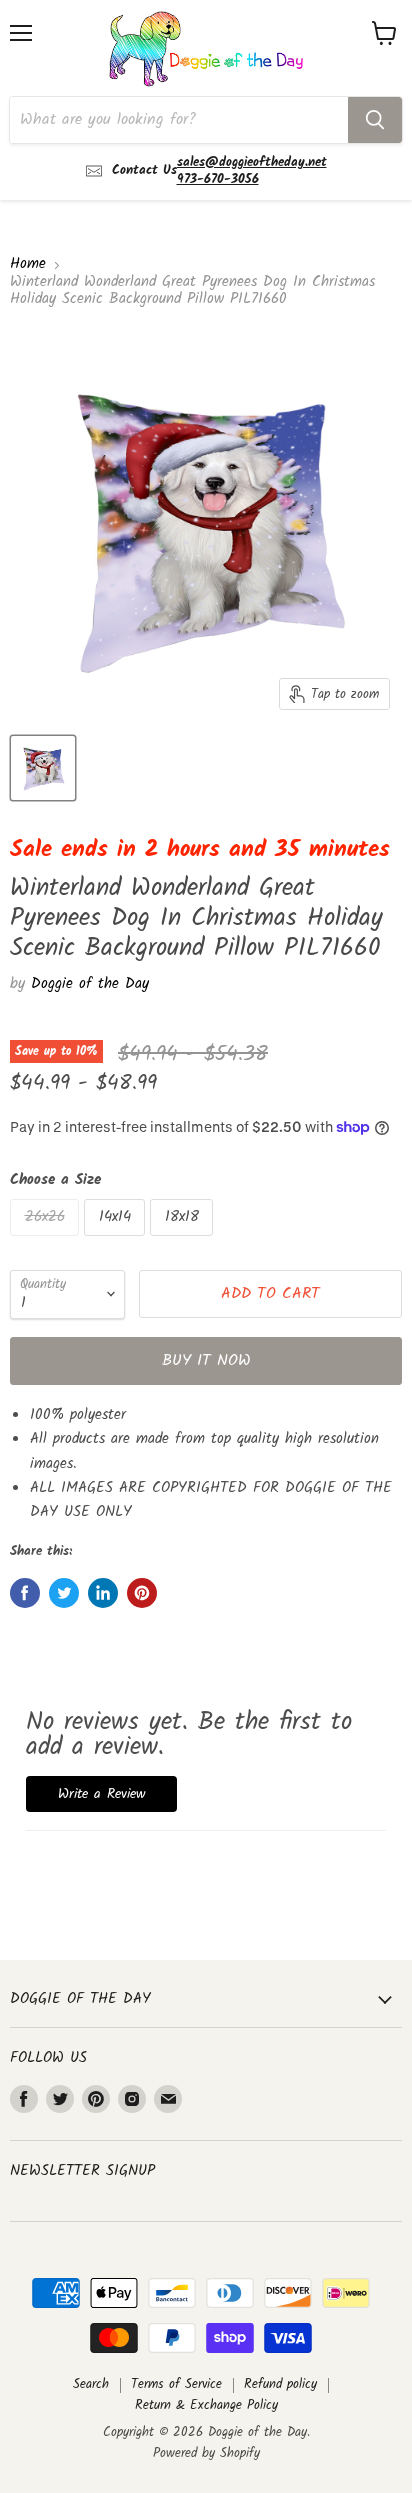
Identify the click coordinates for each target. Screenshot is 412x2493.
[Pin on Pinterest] (142, 1593)
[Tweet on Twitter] (64, 1593)
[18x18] (184, 1242)
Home (28, 264)
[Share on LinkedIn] (103, 1593)
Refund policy (280, 2384)
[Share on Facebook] (25, 1593)
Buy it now (206, 1360)
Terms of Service (176, 2384)
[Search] (375, 120)
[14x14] (117, 1242)
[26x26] (47, 1242)
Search (91, 2384)
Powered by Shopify (206, 2453)
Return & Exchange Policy (206, 2405)
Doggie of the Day (90, 984)
